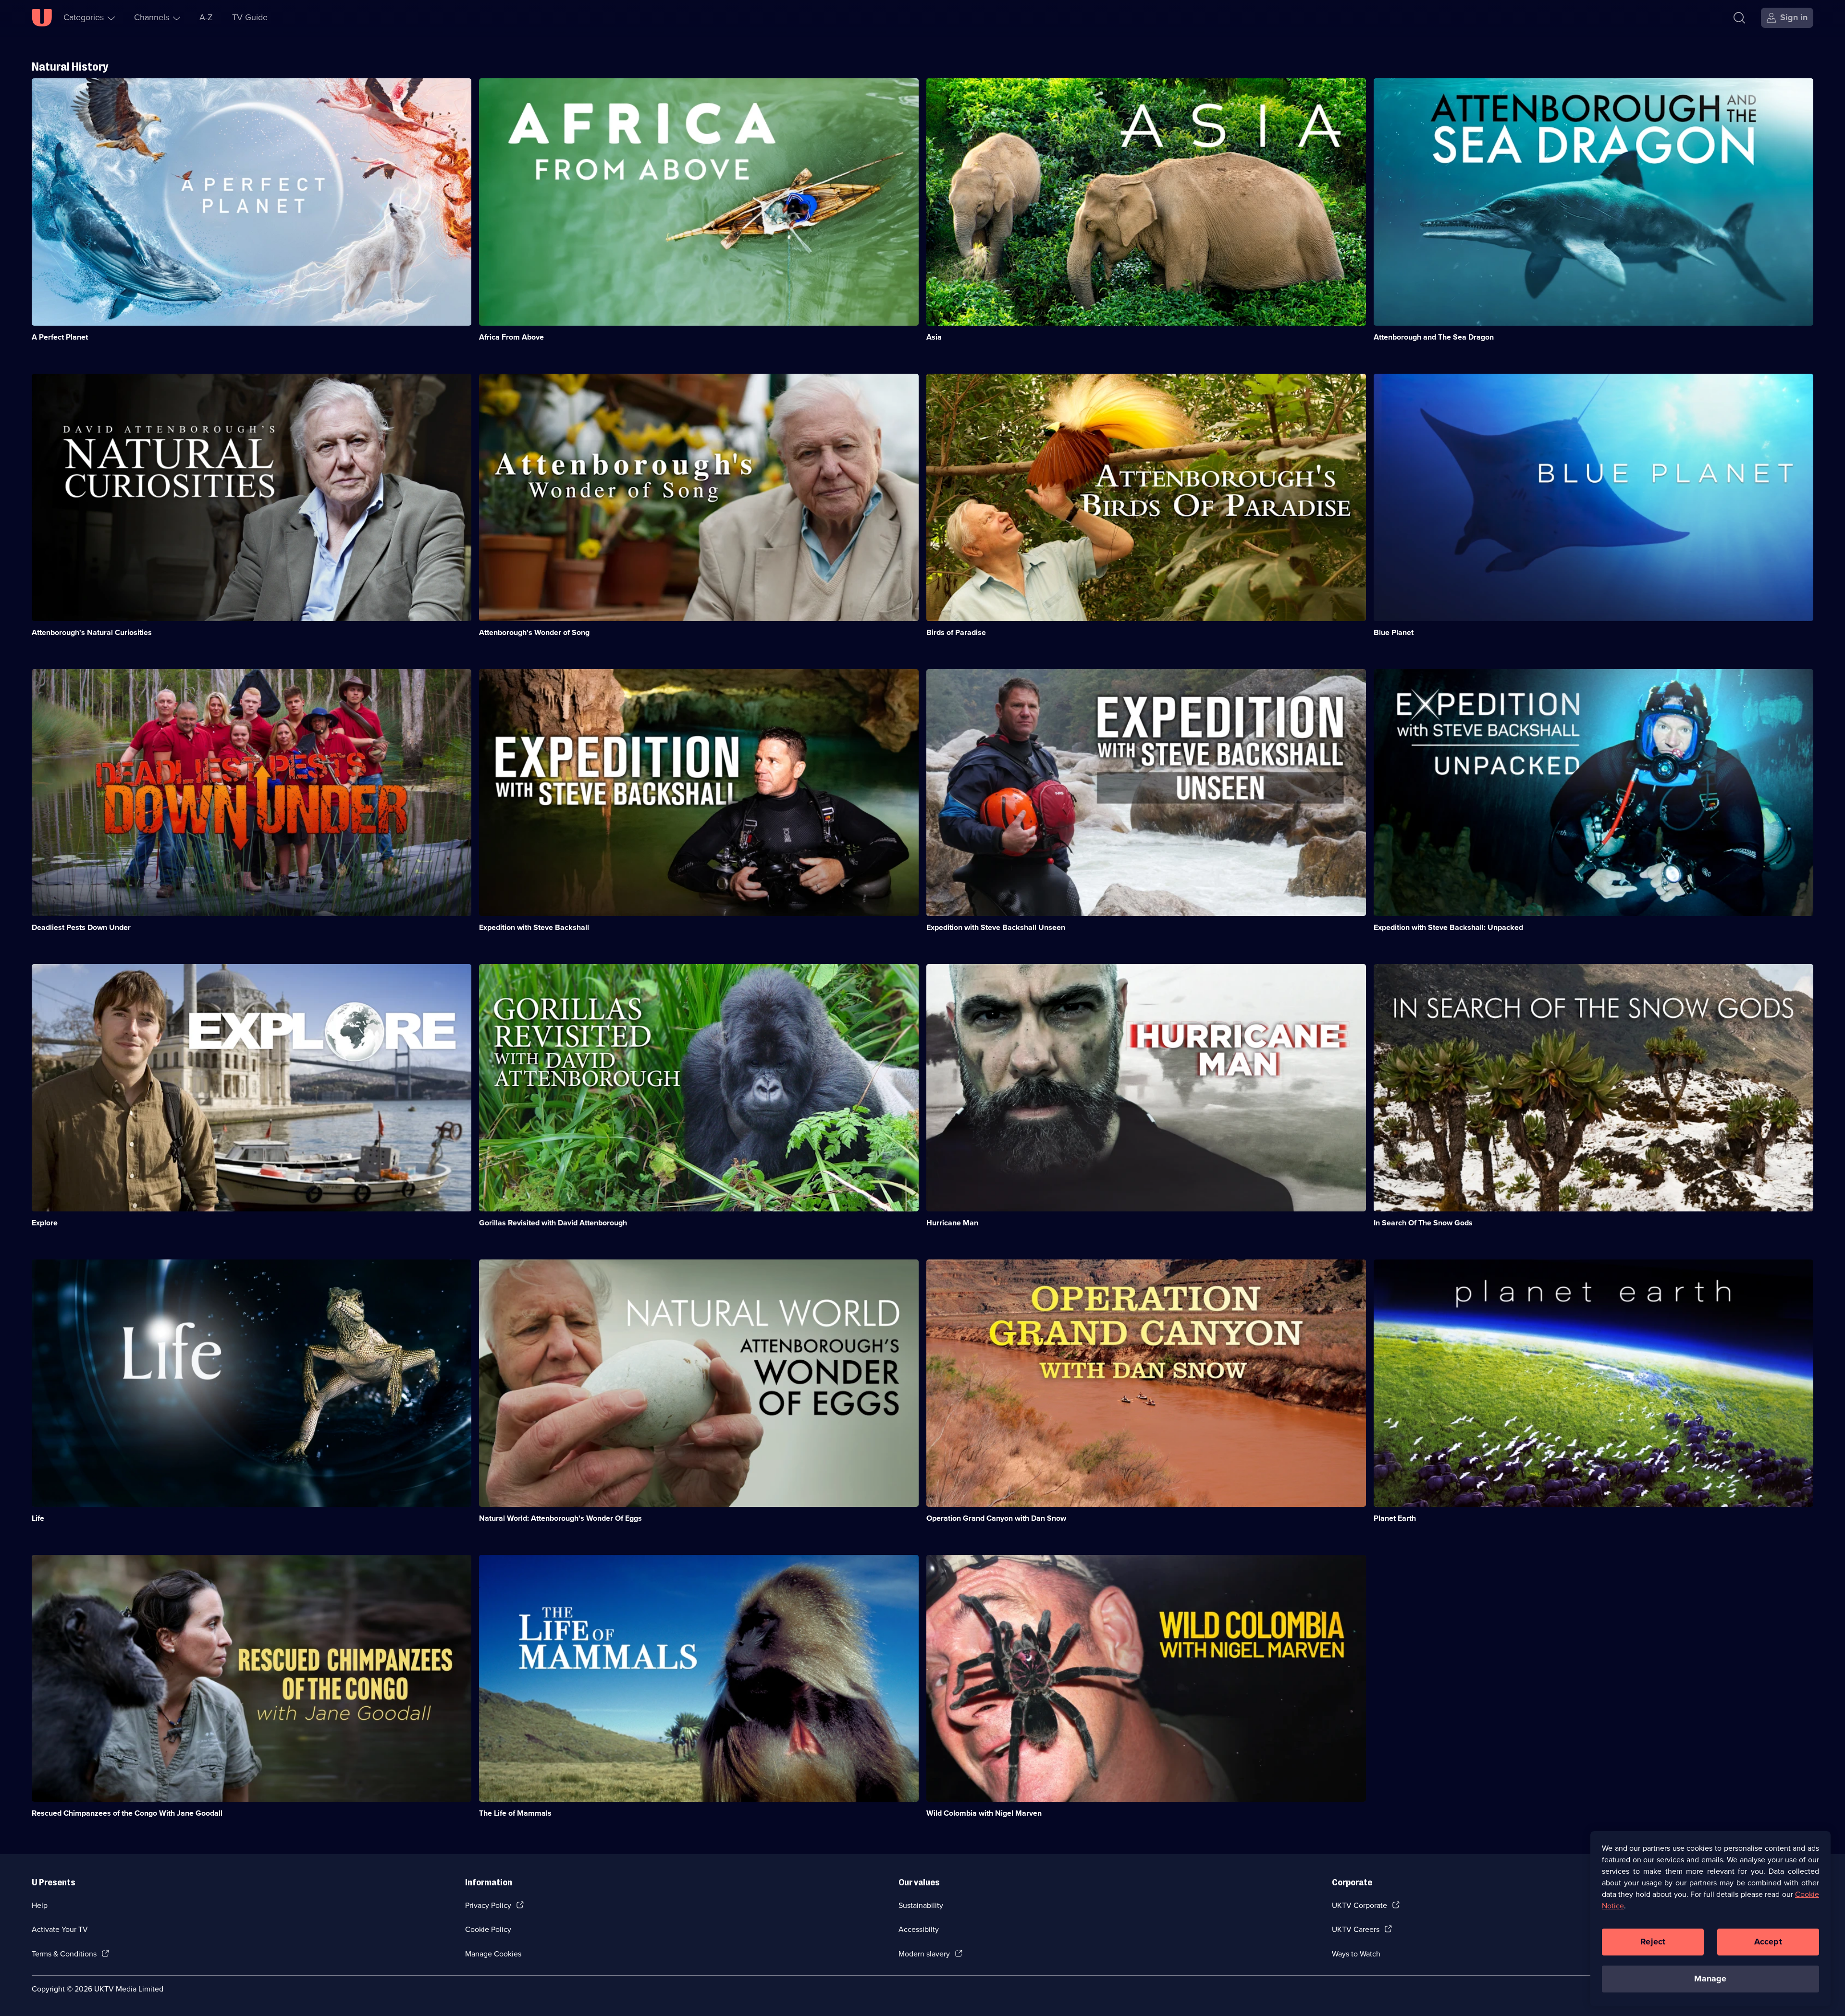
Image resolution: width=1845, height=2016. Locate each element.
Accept (1768, 1942)
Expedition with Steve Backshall (534, 927)
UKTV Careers (1356, 1929)
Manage (1710, 1979)
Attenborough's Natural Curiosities (92, 632)
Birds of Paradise (956, 632)
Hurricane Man (952, 1223)
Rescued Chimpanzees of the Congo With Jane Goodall (127, 1813)
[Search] (1739, 18)
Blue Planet (1394, 632)
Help (40, 1905)
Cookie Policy (488, 1929)
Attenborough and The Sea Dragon (1434, 337)
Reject (1653, 1942)
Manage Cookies (493, 1954)
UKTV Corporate (1359, 1905)
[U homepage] (42, 18)
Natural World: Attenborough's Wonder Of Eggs (560, 1518)
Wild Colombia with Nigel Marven (984, 1813)
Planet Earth (1395, 1518)
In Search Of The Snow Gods (1423, 1223)
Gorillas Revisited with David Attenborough (553, 1223)
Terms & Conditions (64, 1954)
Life (38, 1518)
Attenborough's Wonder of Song (534, 632)
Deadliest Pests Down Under (81, 927)
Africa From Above (511, 337)
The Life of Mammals (515, 1813)
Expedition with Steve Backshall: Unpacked (1448, 927)
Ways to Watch (1356, 1954)
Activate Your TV (60, 1929)
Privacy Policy (488, 1905)
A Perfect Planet (60, 337)
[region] (1710, 1918)
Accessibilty (919, 1929)
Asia (934, 337)
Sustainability (921, 1905)
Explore (45, 1223)
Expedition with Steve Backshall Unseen (996, 927)
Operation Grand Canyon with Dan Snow (996, 1518)
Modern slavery (924, 1954)
